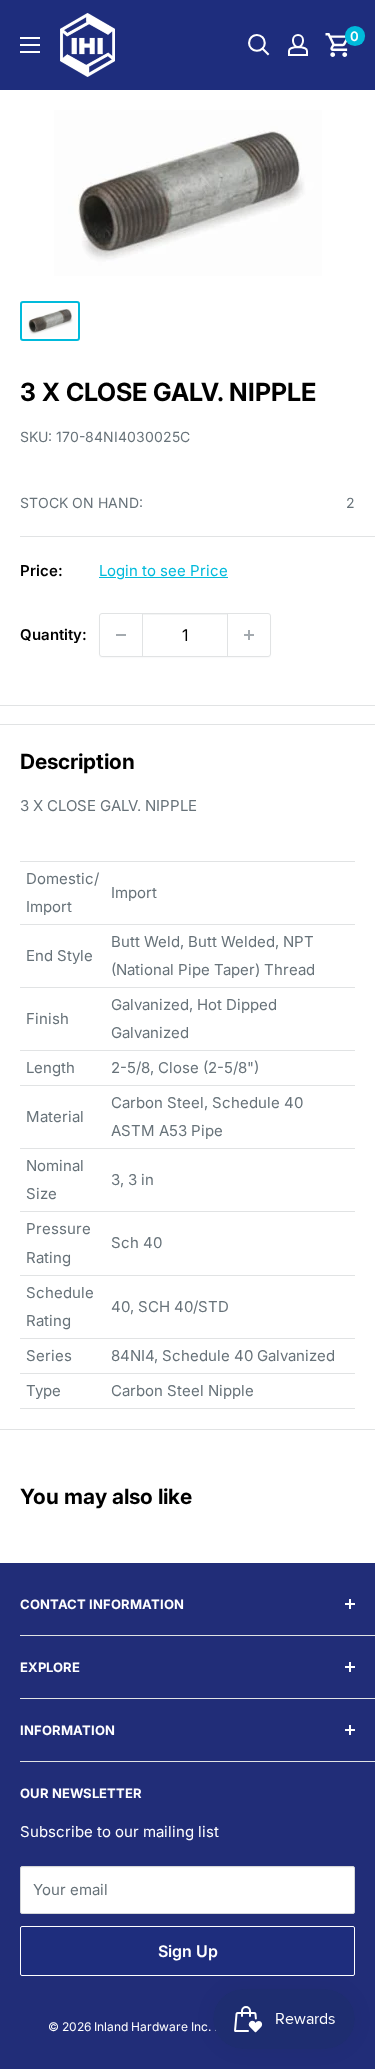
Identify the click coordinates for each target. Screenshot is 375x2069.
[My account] (298, 45)
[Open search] (259, 45)
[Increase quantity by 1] (249, 635)
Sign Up (188, 1951)
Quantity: (53, 634)
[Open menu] (30, 45)
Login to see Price (163, 570)
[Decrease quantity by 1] (121, 635)
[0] (338, 45)
